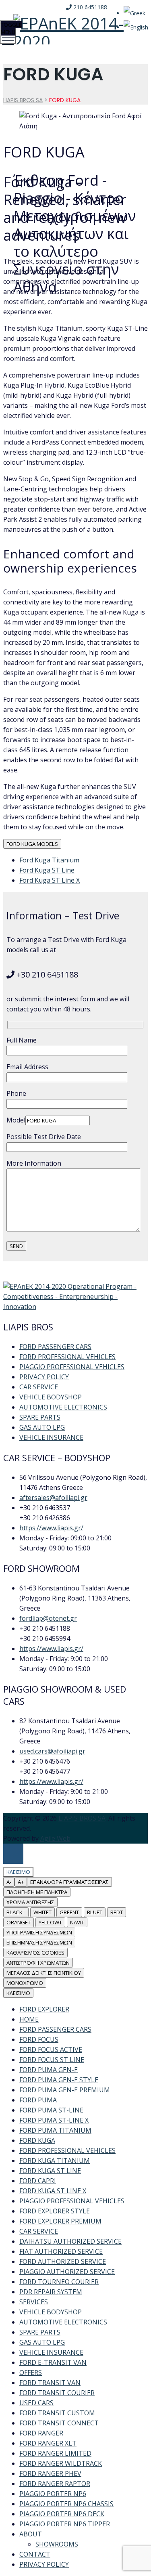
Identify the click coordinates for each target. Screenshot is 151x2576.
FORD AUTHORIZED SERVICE (63, 2261)
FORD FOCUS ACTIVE (51, 2049)
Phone (16, 1093)
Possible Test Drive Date (44, 1137)
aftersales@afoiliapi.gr (53, 1498)
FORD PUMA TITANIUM (55, 2130)
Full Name (22, 1040)
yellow (50, 1922)
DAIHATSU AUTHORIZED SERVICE (70, 2241)
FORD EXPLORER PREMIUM (60, 2221)
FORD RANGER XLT (48, 2443)
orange (19, 1922)
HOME (29, 2019)
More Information (34, 1163)
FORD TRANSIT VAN (50, 2383)
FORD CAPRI (38, 2181)
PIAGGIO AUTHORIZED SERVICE (67, 2272)
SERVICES (34, 2302)
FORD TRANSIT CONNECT (59, 2423)
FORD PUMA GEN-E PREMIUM (65, 2090)
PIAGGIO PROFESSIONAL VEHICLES (72, 1367)
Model (16, 1120)
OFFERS (31, 2373)
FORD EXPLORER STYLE (55, 2211)
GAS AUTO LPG (42, 1427)
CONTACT (35, 2554)
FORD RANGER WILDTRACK (61, 2463)
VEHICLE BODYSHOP (51, 1397)
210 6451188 (89, 7)
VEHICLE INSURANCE (51, 1437)
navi (77, 1922)
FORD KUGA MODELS (32, 844)
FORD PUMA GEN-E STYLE (59, 2080)
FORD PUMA (38, 2100)
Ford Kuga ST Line (47, 870)
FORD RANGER (41, 2433)
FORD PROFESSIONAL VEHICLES (67, 1357)
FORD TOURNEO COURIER (59, 2282)
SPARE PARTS (40, 1417)
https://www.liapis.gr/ (51, 1528)
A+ (21, 1882)
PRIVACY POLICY (44, 1377)
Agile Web (55, 1838)
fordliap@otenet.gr (48, 1618)
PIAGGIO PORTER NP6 (53, 2494)
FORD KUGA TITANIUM (55, 2161)
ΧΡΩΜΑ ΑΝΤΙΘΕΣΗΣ (30, 1902)
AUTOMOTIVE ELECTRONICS (63, 1407)
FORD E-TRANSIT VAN (53, 2362)
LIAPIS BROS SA (82, 1818)
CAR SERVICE (39, 1387)
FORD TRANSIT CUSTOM (57, 2413)
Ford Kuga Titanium (49, 860)
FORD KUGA (37, 2140)
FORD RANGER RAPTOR (55, 2484)
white (42, 1912)
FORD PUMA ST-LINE (51, 2110)
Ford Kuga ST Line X (50, 880)
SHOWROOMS (57, 2544)
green (69, 1912)
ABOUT (31, 2534)
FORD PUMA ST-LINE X (54, 2120)
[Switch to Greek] (134, 13)
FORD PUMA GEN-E (49, 2070)
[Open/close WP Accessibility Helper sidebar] (13, 1854)
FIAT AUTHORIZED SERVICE (61, 2251)
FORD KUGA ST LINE (50, 2171)
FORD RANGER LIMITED (55, 2453)
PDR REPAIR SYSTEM (51, 2292)
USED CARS (36, 2403)
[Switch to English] (136, 27)
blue (95, 1912)
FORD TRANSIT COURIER (57, 2393)
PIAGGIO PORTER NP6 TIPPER (65, 2524)
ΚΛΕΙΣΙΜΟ (18, 1993)
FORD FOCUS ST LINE (52, 2060)
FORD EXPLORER (44, 2009)
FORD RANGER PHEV (50, 2473)
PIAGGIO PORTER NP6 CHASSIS (66, 2504)
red (117, 1912)
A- (9, 1882)
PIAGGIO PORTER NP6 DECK (62, 2514)
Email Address (27, 1067)
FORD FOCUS (39, 2039)
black (16, 1912)
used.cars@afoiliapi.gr (52, 1751)
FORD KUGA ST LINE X (53, 2191)
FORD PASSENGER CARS (55, 1347)
